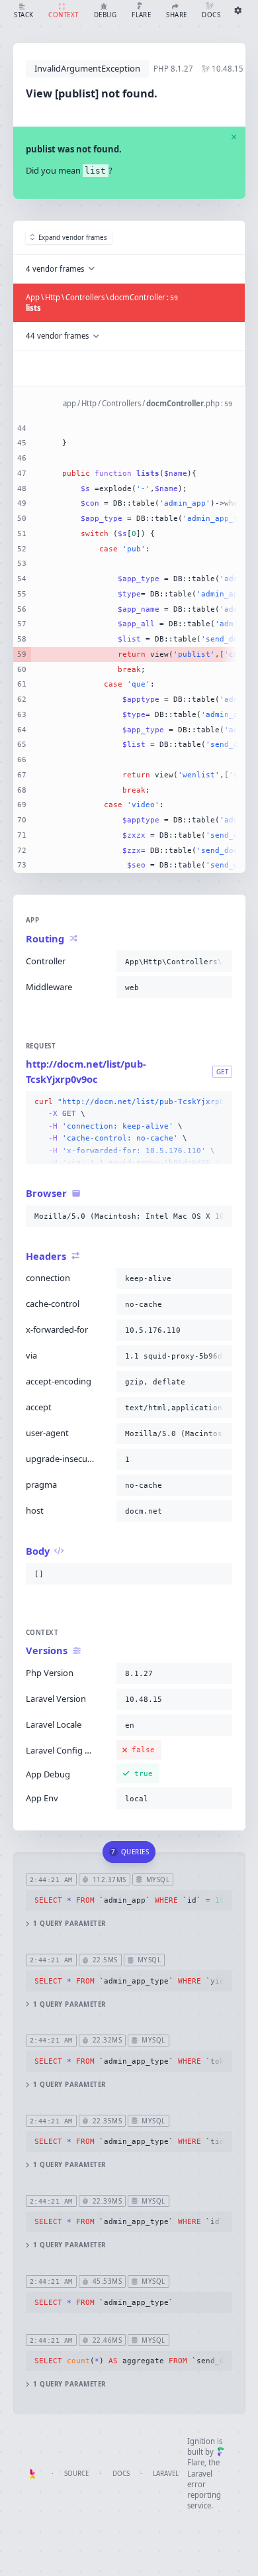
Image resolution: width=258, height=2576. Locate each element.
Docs (121, 2474)
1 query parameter (69, 1924)
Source (76, 2474)
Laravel (166, 2474)
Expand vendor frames (73, 238)
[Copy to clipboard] (220, 962)
